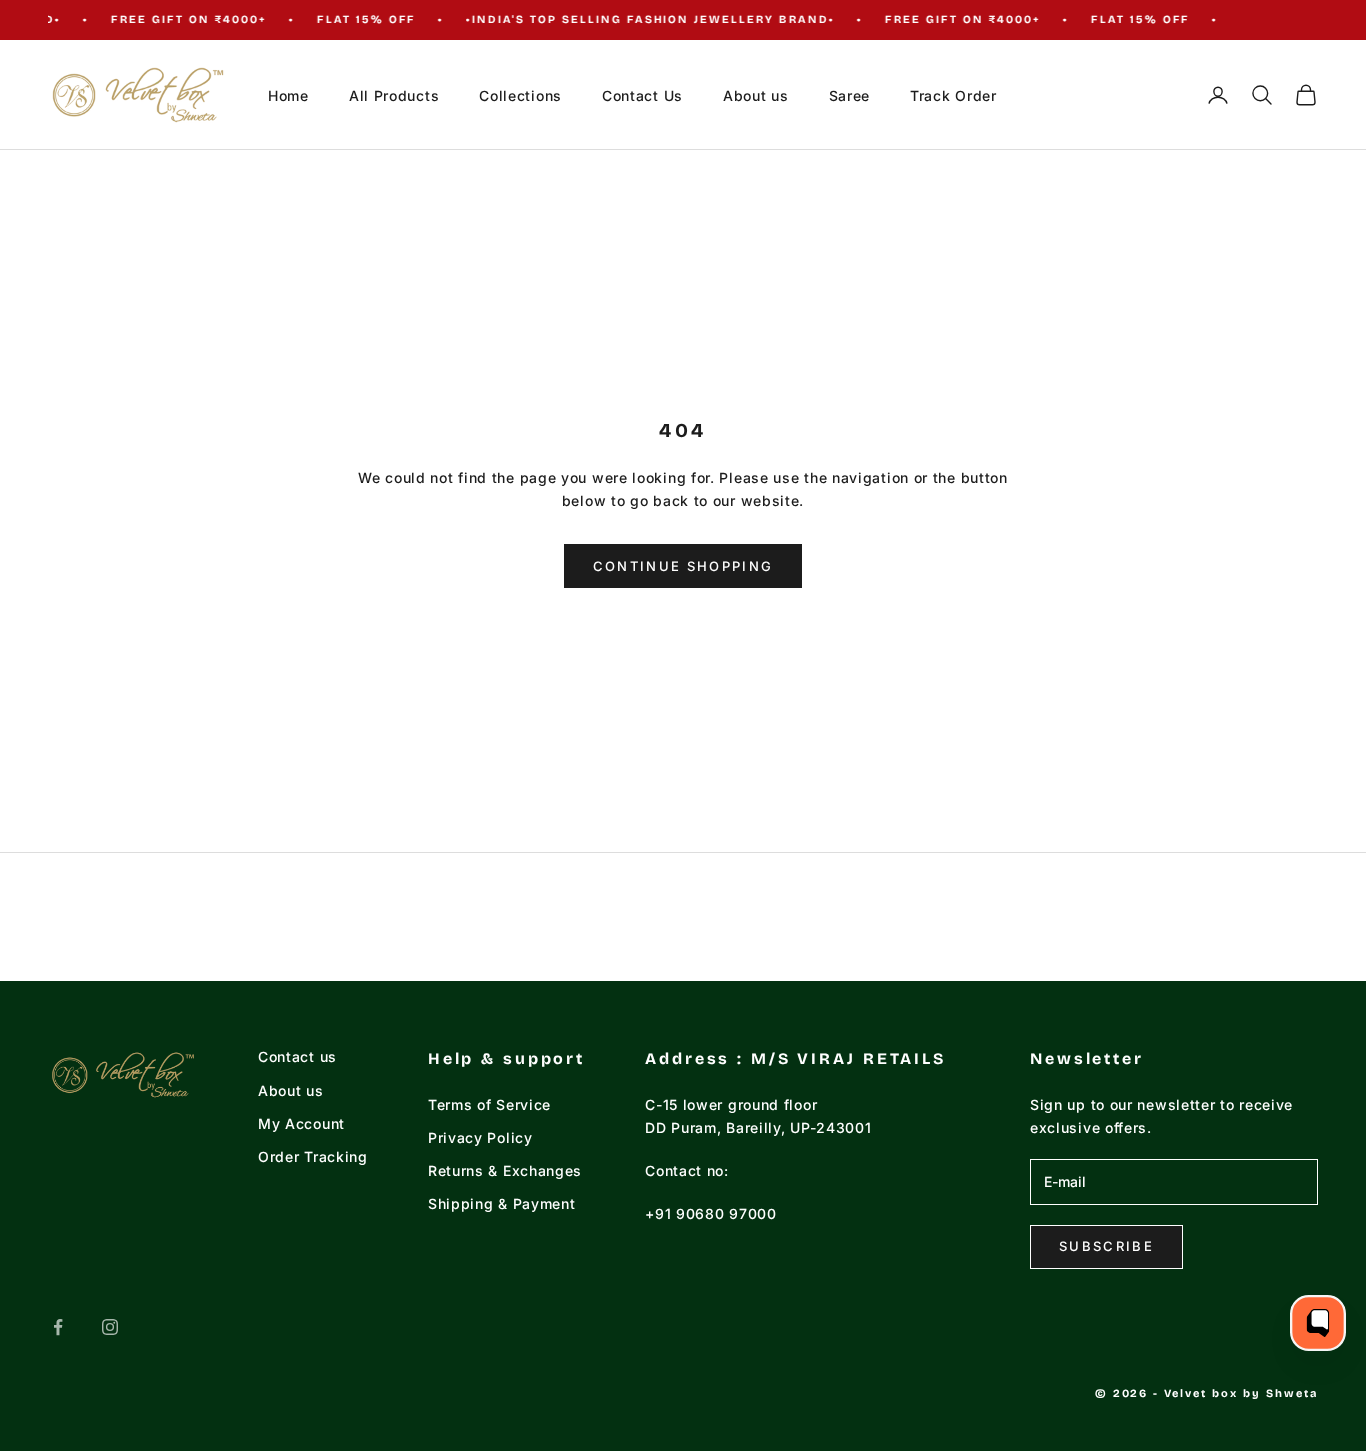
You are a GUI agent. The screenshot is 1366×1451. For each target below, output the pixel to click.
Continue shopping (683, 566)
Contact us (297, 1056)
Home (288, 95)
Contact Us (642, 95)
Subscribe (1106, 1246)
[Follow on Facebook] (58, 1327)
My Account (301, 1123)
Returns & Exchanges (505, 1170)
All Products (394, 95)
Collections (520, 95)
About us (756, 95)
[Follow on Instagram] (110, 1327)
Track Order (953, 95)
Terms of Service (489, 1104)
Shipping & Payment (502, 1203)
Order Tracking (313, 1156)
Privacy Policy (480, 1137)
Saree (850, 95)
